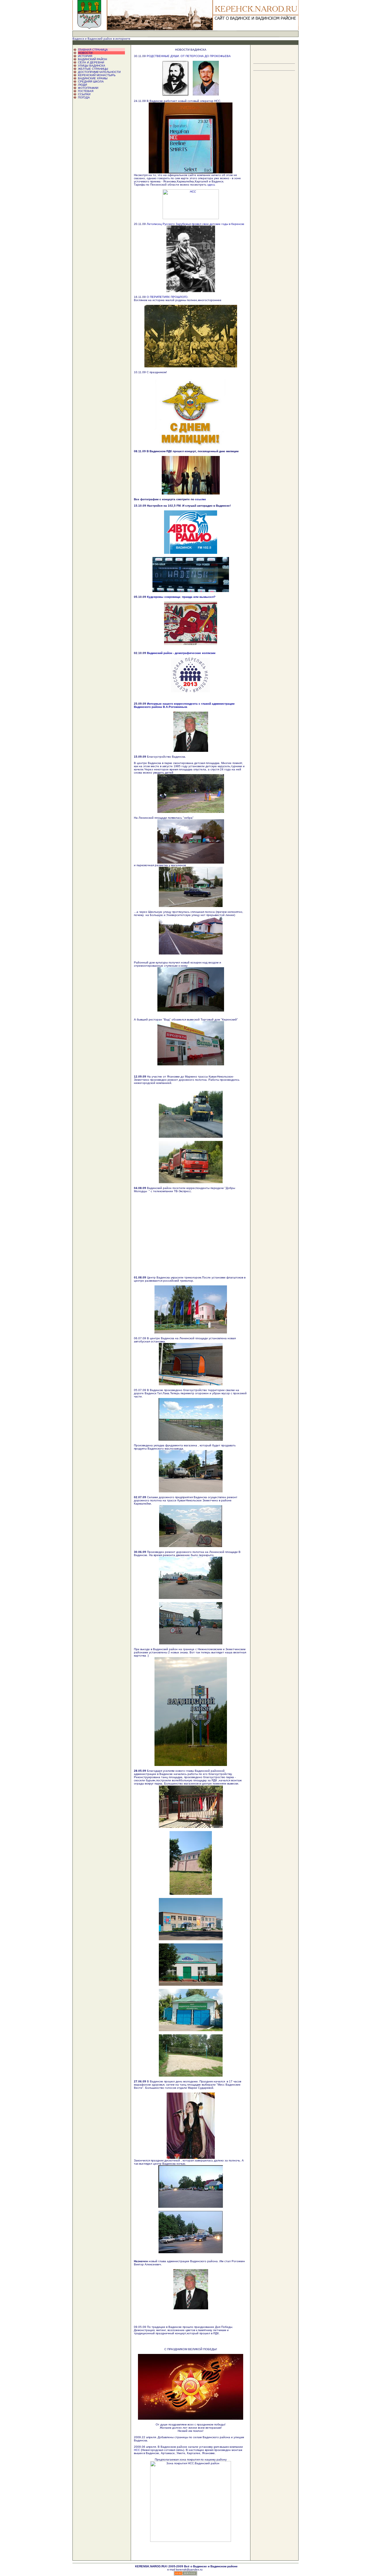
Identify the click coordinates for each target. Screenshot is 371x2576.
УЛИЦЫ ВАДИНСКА (92, 66)
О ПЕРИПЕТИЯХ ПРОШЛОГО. (168, 297)
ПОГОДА (84, 97)
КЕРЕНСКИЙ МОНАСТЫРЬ (97, 75)
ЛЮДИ (82, 85)
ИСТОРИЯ (85, 56)
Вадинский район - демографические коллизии (181, 653)
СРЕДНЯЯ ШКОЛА (91, 81)
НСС (137, 2450)
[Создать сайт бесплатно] (185, 2574)
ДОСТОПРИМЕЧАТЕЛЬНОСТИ (99, 72)
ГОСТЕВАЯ (86, 91)
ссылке (201, 499)
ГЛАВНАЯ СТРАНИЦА (93, 50)
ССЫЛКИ (84, 94)
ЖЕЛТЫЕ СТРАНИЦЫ (93, 69)
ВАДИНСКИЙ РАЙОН (92, 59)
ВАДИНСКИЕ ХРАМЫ (93, 78)
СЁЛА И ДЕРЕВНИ (91, 62)
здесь (211, 185)
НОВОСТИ (85, 53)
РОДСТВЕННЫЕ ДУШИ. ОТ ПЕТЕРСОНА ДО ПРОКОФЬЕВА (189, 56)
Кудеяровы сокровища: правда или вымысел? (181, 597)
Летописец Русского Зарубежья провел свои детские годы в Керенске (195, 224)
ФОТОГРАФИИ (88, 88)
